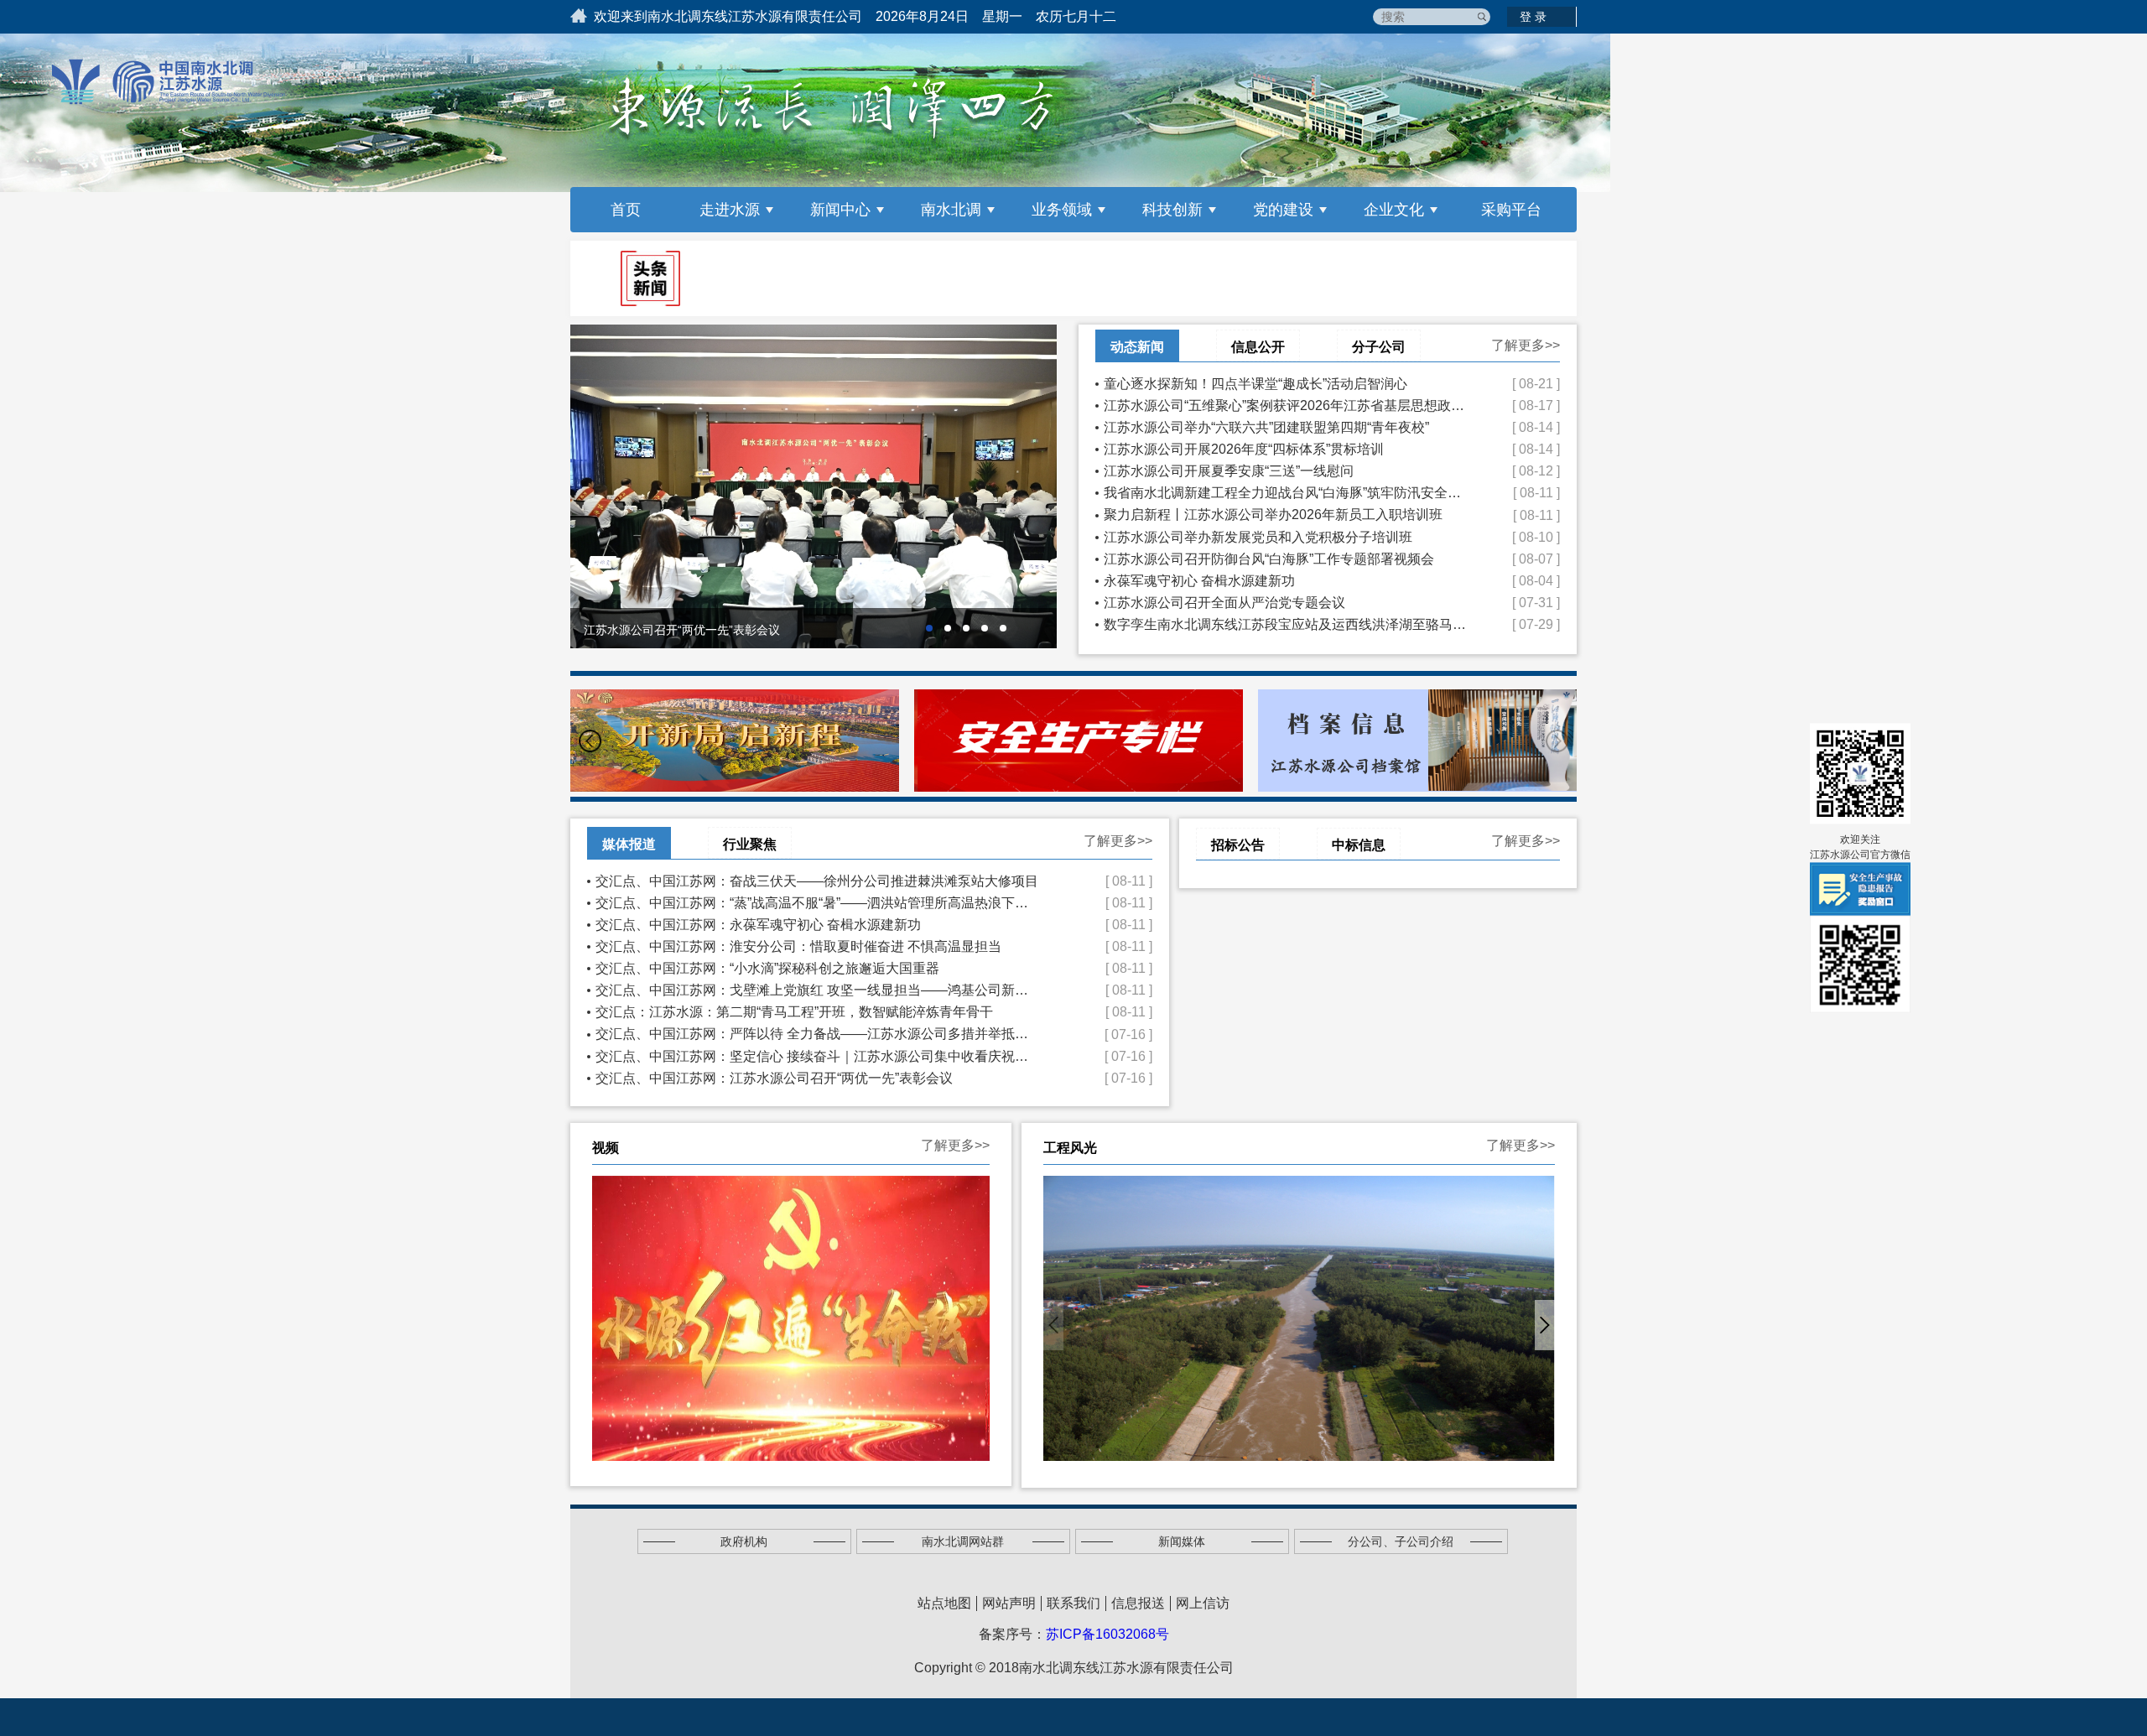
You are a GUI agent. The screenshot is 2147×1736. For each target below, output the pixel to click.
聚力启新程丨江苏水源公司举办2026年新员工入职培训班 (1286, 515)
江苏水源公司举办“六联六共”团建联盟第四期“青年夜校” (1286, 427)
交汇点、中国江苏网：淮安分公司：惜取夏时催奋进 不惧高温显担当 (818, 946)
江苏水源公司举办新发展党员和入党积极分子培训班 (1286, 537)
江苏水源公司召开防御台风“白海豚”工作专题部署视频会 (1286, 559)
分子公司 (1379, 347)
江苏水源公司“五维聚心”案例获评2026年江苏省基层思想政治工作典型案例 (1286, 405)
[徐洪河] (1299, 1318)
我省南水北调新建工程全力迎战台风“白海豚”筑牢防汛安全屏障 (1286, 493)
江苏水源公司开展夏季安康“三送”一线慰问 (1286, 471)
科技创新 (1172, 210)
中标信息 (1359, 845)
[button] (590, 741)
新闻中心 (840, 210)
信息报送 (1138, 1603)
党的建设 (1283, 210)
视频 (606, 1148)
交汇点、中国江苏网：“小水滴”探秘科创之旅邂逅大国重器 (818, 968)
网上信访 (1203, 1603)
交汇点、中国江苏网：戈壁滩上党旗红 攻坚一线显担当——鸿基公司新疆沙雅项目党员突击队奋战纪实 (818, 990)
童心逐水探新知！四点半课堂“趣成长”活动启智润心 (1286, 384)
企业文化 (1394, 210)
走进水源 (730, 210)
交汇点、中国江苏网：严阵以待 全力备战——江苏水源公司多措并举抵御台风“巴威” (818, 1034)
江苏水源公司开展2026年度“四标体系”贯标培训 (1286, 449)
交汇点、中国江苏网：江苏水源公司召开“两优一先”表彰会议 (818, 1078)
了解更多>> (1526, 345)
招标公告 (1238, 845)
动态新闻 (1137, 347)
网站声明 (1009, 1603)
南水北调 (951, 210)
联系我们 (1073, 1603)
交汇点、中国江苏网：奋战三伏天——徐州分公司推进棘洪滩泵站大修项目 (818, 881)
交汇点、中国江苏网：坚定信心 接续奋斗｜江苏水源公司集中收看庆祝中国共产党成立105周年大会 (818, 1056)
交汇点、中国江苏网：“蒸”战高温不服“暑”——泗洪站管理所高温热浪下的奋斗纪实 (818, 903)
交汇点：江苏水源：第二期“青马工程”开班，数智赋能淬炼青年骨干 (818, 1012)
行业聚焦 (750, 844)
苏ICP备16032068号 (1107, 1634)
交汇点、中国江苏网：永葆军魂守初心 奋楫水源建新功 (818, 925)
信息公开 (1258, 347)
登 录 (1533, 17)
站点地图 (944, 1603)
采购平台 (1511, 210)
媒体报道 (629, 844)
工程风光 (1070, 1148)
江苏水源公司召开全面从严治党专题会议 (1286, 603)
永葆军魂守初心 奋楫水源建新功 (1286, 581)
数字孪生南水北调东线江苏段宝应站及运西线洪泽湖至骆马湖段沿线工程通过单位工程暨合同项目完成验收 (1286, 624)
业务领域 (1062, 210)
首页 (626, 210)
